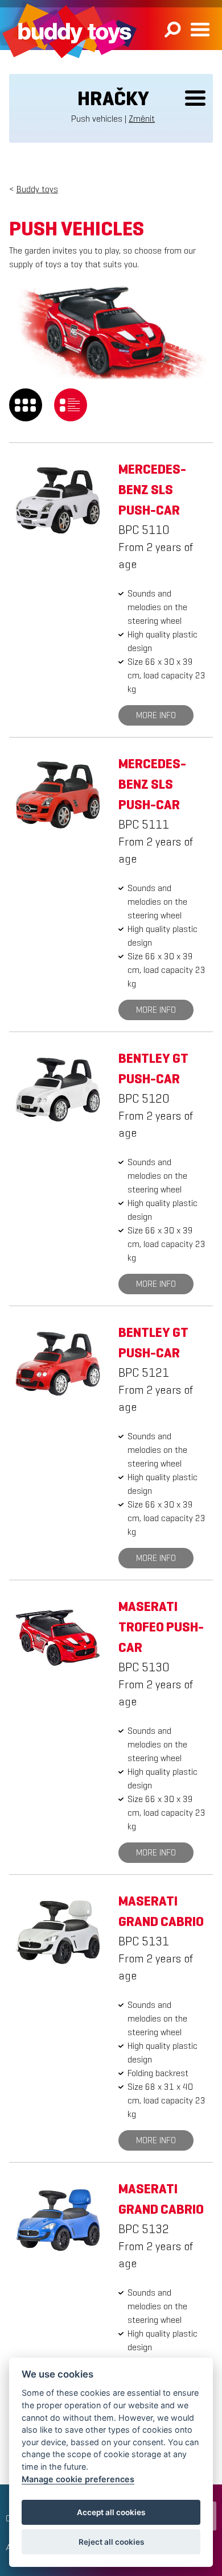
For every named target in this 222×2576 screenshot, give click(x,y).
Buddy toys (37, 189)
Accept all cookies (111, 2512)
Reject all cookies (111, 2542)
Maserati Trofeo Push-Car (161, 1627)
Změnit (142, 119)
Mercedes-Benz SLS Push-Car (152, 490)
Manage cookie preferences (78, 2479)
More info (156, 715)
